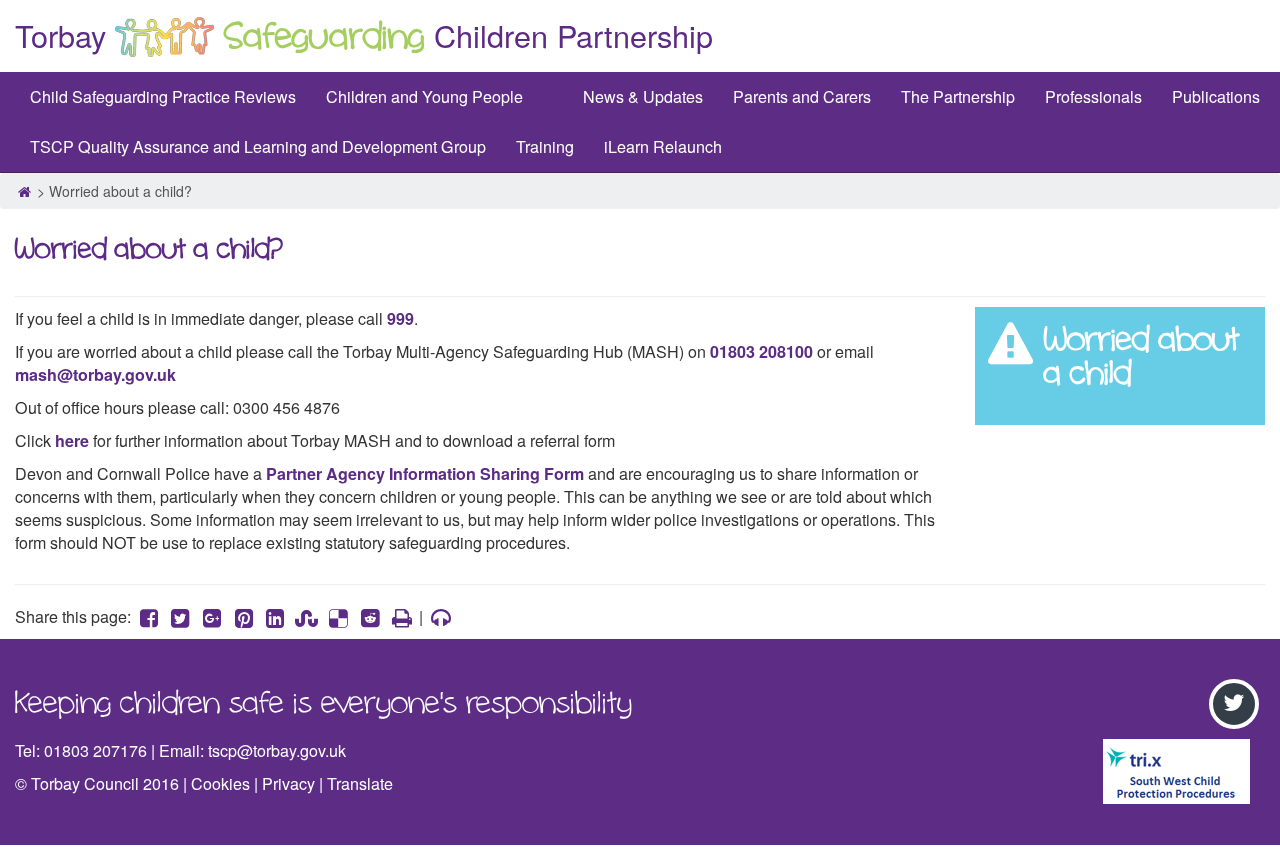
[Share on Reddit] (370, 616)
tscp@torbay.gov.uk (277, 750)
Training (545, 146)
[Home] (24, 191)
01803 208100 (761, 351)
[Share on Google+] (212, 616)
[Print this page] (402, 616)
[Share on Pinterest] (244, 616)
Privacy (288, 783)
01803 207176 (95, 750)
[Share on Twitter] (181, 616)
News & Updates (643, 96)
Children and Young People (424, 96)
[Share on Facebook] (149, 616)
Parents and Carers (802, 96)
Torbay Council (85, 783)
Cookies (220, 783)
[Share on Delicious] (339, 616)
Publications (1216, 96)
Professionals (1093, 96)
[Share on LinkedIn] (275, 616)
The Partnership (958, 96)
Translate (360, 783)
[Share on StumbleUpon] (307, 616)
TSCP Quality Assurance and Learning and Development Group (258, 146)
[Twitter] (1237, 704)
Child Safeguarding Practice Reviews (163, 96)
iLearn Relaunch (663, 146)
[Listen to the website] (441, 616)
